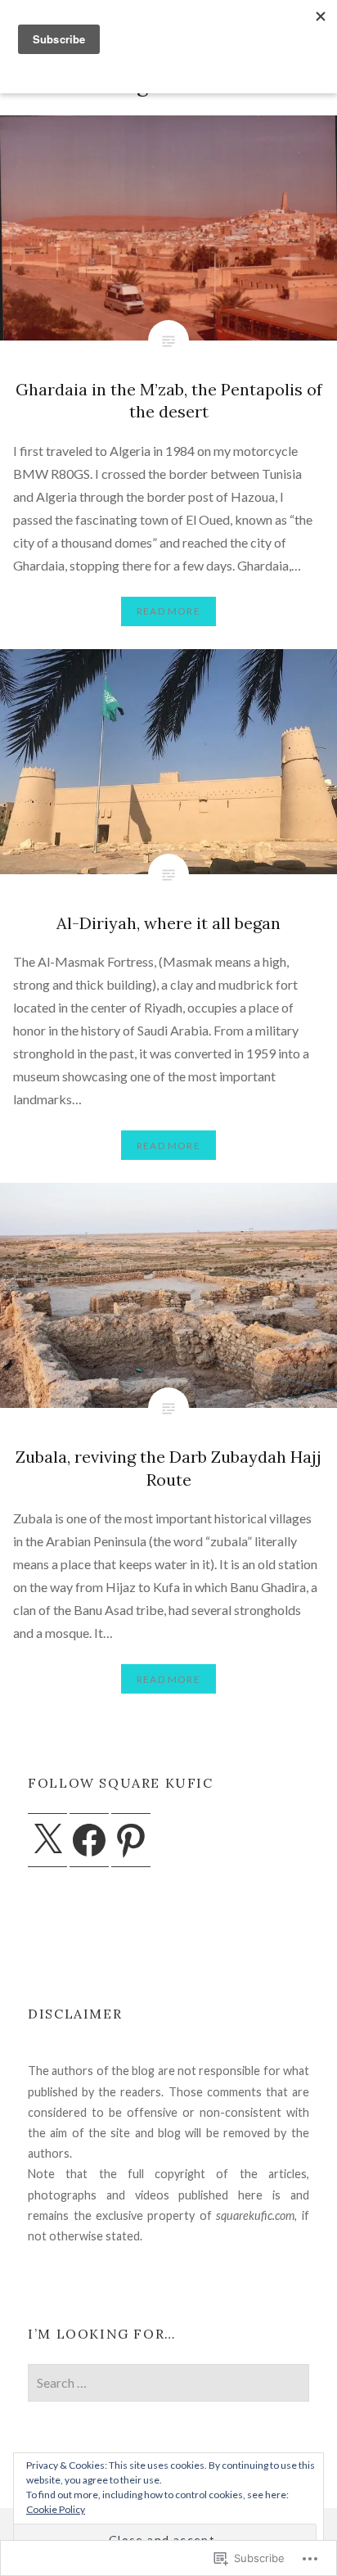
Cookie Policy (56, 2509)
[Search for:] (168, 2383)
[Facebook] (89, 1840)
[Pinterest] (131, 1840)
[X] (47, 1840)
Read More (168, 611)
